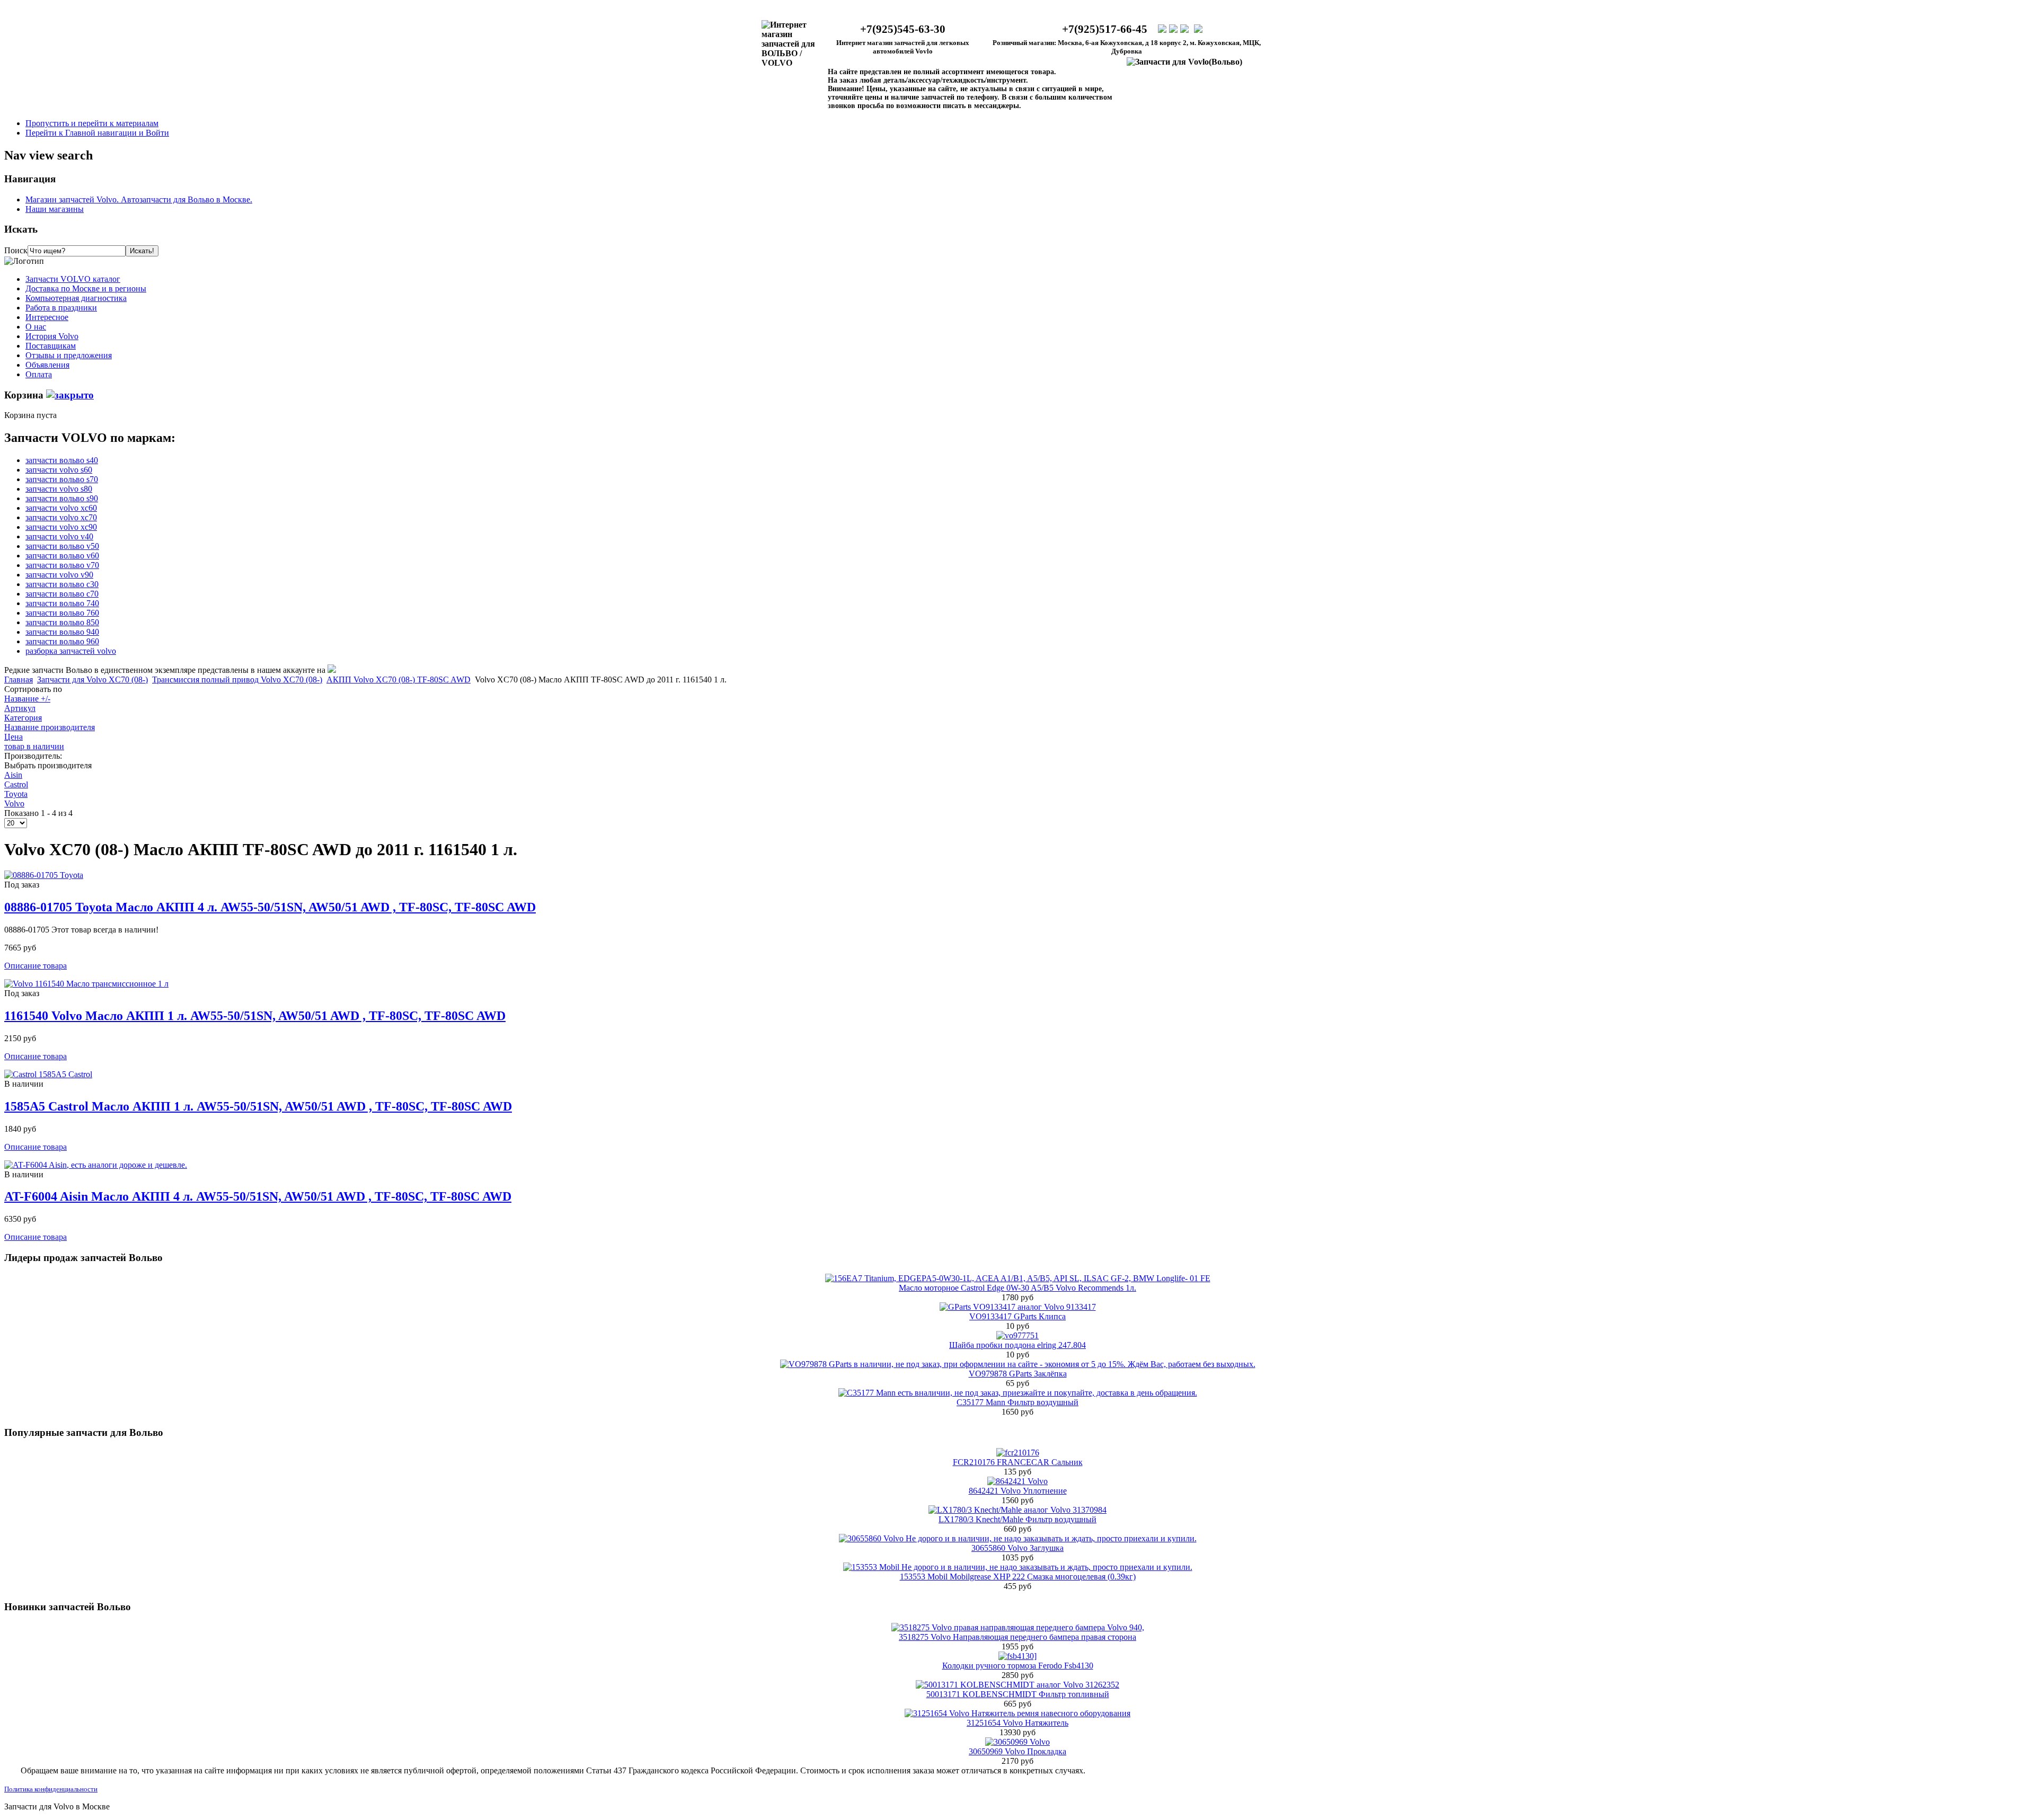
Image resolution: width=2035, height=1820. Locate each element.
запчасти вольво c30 (62, 584)
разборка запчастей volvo (71, 651)
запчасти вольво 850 (62, 622)
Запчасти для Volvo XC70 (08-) (92, 680)
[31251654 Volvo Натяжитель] (1017, 1713)
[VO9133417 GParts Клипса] (1018, 1307)
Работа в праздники (61, 308)
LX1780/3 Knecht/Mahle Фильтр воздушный (1017, 1519)
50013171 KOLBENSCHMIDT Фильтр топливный (1018, 1694)
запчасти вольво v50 (62, 546)
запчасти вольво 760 (62, 613)
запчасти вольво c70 (62, 594)
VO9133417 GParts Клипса (1017, 1316)
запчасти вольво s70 (62, 479)
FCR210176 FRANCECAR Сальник (1018, 1462)
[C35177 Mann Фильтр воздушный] (1018, 1393)
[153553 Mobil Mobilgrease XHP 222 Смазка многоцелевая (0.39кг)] (1018, 1567)
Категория (23, 718)
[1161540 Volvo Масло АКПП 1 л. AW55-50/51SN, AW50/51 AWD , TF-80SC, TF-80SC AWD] (86, 984)
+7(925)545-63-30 (903, 29)
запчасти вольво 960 (62, 641)
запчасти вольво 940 (62, 632)
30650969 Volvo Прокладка (1017, 1751)
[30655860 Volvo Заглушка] (1018, 1538)
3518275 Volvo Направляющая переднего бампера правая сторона (1017, 1637)
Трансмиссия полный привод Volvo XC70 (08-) (237, 680)
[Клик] (70, 395)
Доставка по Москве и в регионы (86, 288)
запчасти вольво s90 (62, 498)
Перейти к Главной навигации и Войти (97, 133)
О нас (36, 327)
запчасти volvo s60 (59, 470)
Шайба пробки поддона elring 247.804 (1017, 1345)
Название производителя (50, 727)
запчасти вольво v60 (62, 556)
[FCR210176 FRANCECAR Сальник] (1018, 1453)
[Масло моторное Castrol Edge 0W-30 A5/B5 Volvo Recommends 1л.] (1018, 1278)
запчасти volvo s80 (59, 489)
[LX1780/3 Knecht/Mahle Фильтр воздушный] (1017, 1510)
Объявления (47, 365)
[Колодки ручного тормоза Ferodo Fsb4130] (1017, 1656)
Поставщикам (51, 346)
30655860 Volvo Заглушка (1017, 1548)
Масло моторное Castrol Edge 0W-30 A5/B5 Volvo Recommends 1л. (1017, 1288)
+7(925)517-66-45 (1105, 29)
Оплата (39, 374)
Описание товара (36, 966)
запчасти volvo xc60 (61, 508)
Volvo (14, 804)
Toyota (16, 794)
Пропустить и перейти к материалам (92, 123)
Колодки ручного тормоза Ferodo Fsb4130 (1018, 1666)
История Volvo (52, 336)
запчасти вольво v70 (62, 565)
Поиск (16, 250)
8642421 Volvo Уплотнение (1018, 1491)
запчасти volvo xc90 (61, 527)
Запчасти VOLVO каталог (73, 279)
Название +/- (27, 699)
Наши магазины (55, 209)
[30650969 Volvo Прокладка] (1017, 1742)
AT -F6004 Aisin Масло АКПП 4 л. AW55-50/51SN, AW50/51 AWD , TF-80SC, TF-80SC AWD (258, 1196)
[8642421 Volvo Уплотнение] (1017, 1481)
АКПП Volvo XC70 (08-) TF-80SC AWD (399, 680)
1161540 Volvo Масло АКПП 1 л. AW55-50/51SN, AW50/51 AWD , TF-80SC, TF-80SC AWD (255, 1016)
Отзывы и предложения (69, 355)
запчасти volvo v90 (59, 575)
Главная (19, 680)
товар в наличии (34, 746)
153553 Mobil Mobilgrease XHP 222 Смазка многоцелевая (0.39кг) (1018, 1577)
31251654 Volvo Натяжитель (1017, 1723)
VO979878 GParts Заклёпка (1018, 1374)
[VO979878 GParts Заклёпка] (1018, 1364)
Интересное (47, 317)
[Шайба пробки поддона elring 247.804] (1017, 1335)
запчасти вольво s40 (62, 460)
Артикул (20, 708)
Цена (14, 737)
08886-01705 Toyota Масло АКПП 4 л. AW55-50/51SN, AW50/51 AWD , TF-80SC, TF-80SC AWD (270, 907)
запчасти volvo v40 (59, 536)
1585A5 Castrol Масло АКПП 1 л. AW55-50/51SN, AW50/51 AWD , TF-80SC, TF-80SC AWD (258, 1106)
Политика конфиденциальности (51, 1789)
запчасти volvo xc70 (61, 517)
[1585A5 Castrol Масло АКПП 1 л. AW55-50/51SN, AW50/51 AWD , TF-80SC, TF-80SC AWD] (48, 1074)
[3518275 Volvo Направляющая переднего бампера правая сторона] (1018, 1627)
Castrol (16, 784)
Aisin (13, 775)
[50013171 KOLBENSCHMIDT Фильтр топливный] (1017, 1685)
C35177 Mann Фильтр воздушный (1017, 1402)
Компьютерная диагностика (76, 298)
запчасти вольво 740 (62, 603)
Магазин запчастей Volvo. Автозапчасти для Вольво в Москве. (139, 199)
